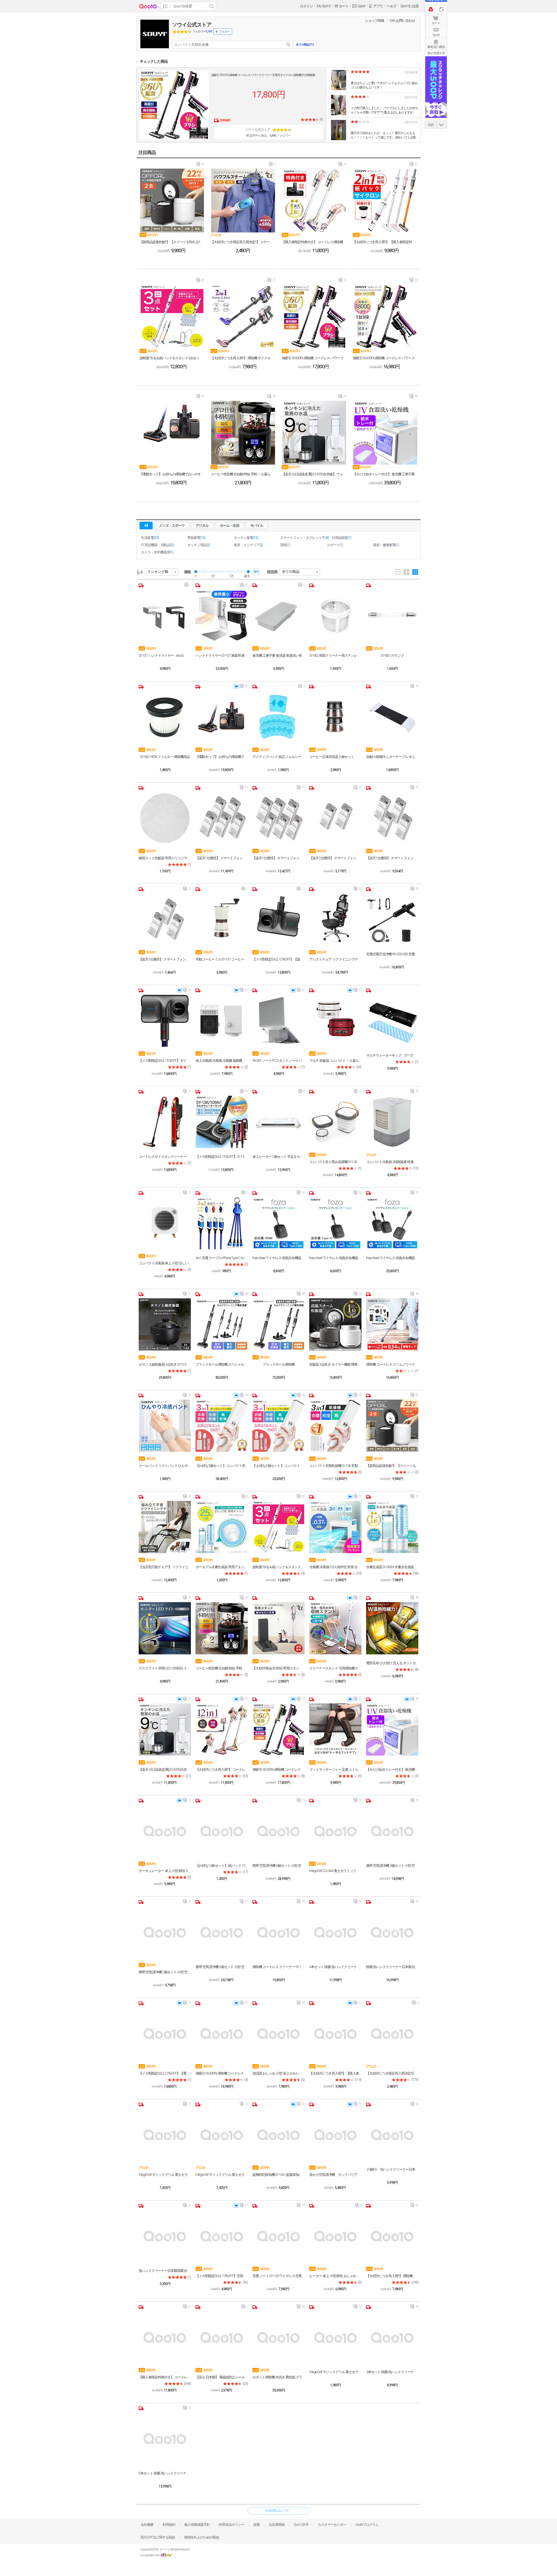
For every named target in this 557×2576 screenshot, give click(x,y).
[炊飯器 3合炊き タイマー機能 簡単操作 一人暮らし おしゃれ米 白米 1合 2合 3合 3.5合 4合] (335, 1324)
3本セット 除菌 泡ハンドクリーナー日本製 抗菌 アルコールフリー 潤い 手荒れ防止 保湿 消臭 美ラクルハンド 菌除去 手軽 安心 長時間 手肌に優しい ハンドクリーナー (392, 2372)
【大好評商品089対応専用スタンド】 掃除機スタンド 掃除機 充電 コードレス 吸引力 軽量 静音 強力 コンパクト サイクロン (278, 1668)
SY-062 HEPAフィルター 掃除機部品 (165, 757)
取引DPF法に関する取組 (158, 2537)
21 (342, 165)
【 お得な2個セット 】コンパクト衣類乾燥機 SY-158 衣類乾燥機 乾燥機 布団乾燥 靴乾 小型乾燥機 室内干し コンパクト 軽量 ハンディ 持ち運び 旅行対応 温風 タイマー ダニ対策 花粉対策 (278, 1466)
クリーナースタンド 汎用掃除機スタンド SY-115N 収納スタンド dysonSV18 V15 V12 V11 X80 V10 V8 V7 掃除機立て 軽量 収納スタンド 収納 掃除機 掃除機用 (335, 1668)
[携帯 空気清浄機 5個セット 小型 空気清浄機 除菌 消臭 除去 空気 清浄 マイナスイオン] (222, 1932)
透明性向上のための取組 (201, 2537)
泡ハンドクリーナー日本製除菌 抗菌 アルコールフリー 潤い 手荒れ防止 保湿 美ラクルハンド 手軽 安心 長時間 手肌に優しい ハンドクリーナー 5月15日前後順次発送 (165, 2271)
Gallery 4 (406, 572)
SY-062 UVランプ (392, 656)
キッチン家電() (246, 538)
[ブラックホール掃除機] (278, 1324)
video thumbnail (236, 686)
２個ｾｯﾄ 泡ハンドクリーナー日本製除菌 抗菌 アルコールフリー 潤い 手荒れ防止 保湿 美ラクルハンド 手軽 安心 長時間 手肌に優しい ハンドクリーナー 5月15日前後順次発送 (392, 2169)
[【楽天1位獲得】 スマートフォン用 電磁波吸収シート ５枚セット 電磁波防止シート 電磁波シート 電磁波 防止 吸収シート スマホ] (222, 818)
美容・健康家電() (386, 545)
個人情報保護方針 (197, 2525)
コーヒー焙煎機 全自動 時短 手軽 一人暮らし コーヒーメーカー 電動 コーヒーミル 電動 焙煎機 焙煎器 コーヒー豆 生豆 (243, 474)
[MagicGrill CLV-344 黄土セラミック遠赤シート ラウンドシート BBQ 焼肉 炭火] (335, 1831)
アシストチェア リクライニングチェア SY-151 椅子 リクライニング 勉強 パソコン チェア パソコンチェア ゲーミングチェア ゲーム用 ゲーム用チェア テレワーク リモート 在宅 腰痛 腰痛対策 (335, 959)
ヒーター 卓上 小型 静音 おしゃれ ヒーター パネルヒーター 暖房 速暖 (335, 2276)
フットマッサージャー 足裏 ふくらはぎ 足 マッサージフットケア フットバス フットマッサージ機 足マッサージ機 (335, 1770)
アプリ (378, 6)
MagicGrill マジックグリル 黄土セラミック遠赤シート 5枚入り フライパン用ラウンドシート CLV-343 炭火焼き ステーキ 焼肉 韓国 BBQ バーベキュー (335, 2372)
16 (301, 1194)
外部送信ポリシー (232, 2525)
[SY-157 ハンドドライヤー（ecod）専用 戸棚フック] (165, 615)
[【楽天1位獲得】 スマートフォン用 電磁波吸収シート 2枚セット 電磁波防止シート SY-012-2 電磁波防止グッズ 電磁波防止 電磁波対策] (335, 818)
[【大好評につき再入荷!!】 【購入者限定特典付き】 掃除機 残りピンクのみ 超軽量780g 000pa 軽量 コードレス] (385, 201)
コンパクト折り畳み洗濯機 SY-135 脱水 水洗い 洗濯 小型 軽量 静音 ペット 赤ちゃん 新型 (335, 1162)
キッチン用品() (199, 545)
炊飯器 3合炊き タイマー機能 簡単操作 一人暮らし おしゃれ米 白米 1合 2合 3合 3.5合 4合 (335, 1364)
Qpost (361, 6)
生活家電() (150, 538)
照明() (285, 545)
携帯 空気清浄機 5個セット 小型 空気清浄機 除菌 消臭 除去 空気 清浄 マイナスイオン (222, 1967)
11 (342, 281)
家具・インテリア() (248, 545)
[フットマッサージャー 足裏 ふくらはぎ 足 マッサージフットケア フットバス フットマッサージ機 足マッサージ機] (335, 1730)
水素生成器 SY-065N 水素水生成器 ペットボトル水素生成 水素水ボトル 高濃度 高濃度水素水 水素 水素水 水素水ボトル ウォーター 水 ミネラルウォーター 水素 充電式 (392, 1567)
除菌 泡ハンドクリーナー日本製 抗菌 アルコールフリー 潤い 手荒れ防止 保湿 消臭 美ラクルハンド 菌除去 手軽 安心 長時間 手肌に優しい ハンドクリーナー (392, 1967)
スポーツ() (335, 545)
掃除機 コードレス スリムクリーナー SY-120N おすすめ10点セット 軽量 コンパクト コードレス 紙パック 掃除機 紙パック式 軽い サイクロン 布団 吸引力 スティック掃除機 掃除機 (392, 1364)
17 (301, 890)
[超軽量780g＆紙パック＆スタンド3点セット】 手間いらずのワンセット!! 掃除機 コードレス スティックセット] (172, 317)
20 (200, 165)
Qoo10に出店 (409, 6)
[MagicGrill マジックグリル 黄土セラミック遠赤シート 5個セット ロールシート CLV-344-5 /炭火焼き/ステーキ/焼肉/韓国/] (165, 2135)
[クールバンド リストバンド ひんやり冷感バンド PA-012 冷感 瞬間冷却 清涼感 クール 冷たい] (165, 1426)
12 (414, 281)
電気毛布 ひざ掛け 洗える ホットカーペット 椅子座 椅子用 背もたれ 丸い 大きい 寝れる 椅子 (392, 1663)
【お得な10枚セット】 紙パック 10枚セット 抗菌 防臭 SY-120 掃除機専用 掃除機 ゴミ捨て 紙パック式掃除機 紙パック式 (222, 1866)
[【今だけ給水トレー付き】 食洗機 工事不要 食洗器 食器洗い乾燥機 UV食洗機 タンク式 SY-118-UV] (385, 433)
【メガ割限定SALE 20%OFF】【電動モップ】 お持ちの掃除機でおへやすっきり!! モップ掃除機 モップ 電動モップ (165, 2073)
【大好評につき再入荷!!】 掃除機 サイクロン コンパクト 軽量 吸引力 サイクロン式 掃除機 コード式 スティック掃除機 (243, 358)
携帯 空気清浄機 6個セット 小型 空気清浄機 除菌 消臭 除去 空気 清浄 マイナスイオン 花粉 (278, 1866)
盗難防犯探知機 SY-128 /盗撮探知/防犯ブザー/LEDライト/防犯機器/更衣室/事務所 (278, 2175)
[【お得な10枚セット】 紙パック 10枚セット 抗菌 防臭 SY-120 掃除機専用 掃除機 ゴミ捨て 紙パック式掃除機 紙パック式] (222, 1831)
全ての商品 (291, 572)
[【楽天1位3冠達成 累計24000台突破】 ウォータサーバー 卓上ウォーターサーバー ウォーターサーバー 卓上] (314, 433)
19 (271, 398)
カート (436, 23)
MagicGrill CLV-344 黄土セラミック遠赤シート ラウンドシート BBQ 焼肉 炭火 (335, 1871)
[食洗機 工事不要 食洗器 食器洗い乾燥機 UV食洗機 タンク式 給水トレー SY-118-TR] (278, 615)
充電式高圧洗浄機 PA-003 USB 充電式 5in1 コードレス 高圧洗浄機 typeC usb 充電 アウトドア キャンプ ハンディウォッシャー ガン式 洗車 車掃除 (392, 954)
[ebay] (166, 2555)
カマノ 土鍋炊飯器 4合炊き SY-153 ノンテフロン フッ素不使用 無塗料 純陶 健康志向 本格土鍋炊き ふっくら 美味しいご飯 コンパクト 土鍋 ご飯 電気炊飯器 (165, 1364)
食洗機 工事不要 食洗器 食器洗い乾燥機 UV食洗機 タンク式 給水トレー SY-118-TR (278, 656)
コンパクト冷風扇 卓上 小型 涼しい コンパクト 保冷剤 (165, 1263)
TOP (431, 125)
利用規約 (169, 2525)
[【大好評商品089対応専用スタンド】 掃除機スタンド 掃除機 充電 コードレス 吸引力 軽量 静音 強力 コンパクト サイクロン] (278, 1628)
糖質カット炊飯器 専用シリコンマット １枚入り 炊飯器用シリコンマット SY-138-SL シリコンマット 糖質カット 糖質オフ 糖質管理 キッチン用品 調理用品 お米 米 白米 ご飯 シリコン (165, 858)
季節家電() (196, 538)
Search (212, 6)
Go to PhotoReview (338, 70)
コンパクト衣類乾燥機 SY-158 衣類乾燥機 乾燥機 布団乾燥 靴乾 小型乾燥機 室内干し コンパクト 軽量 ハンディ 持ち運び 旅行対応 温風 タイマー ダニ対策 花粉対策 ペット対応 (335, 1466)
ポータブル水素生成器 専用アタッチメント (222, 1567)
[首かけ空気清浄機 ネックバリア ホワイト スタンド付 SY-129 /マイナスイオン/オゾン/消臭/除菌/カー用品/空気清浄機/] (335, 2135)
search (288, 45)
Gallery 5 (415, 572)
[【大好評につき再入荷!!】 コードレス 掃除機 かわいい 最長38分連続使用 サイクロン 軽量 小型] (222, 1730)
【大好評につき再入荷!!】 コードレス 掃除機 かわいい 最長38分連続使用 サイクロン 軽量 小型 (222, 1770)
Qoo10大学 (301, 2525)
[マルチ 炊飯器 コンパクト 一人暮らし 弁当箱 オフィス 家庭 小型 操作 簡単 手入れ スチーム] (335, 1021)
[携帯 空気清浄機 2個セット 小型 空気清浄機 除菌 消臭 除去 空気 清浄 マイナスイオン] (165, 1932)
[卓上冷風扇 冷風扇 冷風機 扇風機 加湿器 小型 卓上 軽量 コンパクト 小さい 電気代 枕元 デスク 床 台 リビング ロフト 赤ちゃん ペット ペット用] (222, 1021)
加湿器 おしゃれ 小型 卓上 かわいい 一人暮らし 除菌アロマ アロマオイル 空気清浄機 (278, 2073)
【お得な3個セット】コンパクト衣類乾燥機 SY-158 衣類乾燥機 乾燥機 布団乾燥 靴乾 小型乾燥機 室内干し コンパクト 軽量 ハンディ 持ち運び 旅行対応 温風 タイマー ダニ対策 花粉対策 (222, 1466)
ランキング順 (158, 572)
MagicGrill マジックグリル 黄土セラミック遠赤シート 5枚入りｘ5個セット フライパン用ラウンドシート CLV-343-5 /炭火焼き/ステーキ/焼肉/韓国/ (222, 2175)
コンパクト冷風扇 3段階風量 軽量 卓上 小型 (392, 1162)
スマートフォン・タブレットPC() (305, 538)
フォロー (225, 31)
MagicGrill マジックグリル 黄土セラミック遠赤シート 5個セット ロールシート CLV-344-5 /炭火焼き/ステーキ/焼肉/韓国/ (165, 2175)
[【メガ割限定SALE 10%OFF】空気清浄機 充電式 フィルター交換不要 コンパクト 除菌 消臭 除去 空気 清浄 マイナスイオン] (222, 2236)
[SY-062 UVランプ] (392, 615)
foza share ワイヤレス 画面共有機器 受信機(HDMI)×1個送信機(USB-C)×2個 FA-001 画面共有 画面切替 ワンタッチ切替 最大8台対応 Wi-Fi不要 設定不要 (392, 1258)
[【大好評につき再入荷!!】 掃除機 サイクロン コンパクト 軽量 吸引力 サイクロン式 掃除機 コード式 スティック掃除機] (243, 317)
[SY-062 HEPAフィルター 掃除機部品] (165, 717)
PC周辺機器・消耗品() (157, 545)
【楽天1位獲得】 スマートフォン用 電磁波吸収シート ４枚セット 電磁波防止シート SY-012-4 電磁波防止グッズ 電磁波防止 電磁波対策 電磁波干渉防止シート (392, 858)
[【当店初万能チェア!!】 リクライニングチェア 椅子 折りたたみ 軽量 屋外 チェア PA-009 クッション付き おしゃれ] (165, 1527)
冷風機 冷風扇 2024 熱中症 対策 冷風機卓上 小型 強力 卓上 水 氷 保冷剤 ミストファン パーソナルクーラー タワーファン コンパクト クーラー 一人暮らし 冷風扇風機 (335, 1567)
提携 (256, 2525)
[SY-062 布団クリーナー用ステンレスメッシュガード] (335, 615)
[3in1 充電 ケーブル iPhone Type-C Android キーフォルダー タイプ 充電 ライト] (222, 1223)
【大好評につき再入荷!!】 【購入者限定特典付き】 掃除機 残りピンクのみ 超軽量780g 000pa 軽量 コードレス (385, 242)
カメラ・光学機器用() (157, 552)
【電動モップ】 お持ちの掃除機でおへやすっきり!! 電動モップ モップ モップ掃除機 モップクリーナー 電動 (172, 474)
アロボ (216, 235)
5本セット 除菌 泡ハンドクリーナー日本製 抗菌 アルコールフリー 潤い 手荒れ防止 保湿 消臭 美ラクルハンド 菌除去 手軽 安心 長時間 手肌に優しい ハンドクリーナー (165, 2473)
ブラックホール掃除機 (278, 1364)
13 (244, 991)
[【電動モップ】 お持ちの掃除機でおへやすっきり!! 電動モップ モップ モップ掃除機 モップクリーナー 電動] (172, 433)
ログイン (306, 6)
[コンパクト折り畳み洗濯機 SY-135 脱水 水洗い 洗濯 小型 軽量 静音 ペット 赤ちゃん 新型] (335, 1122)
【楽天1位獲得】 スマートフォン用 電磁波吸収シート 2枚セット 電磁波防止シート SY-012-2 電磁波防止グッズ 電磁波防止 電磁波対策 (335, 858)
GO (256, 572)
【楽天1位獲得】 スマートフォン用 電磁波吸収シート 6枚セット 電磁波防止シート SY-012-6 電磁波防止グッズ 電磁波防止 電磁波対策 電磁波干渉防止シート (278, 858)
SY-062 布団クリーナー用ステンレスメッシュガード (335, 656)
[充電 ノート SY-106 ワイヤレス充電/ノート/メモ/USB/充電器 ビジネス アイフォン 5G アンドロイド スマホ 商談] (278, 2236)
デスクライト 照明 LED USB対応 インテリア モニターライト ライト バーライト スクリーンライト (165, 1668)
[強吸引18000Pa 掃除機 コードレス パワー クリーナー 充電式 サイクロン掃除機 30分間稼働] (174, 105)
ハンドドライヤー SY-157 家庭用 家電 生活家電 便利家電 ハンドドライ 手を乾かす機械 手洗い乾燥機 (222, 656)
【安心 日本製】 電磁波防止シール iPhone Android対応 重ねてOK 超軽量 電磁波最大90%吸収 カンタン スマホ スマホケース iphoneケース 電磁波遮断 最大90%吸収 (222, 2377)
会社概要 (147, 2525)
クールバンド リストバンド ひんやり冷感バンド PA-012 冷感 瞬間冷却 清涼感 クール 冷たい (165, 1466)
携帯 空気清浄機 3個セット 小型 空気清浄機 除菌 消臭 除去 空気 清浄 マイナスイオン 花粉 (392, 1866)
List (398, 572)
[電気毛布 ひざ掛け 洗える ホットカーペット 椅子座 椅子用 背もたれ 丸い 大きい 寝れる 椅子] (392, 1628)
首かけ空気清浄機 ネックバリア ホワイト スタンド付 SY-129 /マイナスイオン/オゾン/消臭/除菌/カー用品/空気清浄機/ (335, 2175)
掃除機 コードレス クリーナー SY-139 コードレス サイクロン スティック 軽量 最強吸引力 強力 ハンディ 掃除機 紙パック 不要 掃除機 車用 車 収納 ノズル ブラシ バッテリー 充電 (278, 1967)
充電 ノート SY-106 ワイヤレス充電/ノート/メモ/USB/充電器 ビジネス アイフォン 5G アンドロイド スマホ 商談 (278, 2276)
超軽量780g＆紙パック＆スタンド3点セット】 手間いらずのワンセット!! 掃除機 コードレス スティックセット (172, 358)
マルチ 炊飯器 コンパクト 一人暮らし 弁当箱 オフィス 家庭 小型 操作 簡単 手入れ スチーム (335, 1061)
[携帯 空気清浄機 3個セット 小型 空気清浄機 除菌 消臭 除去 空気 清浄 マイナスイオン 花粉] (392, 1831)
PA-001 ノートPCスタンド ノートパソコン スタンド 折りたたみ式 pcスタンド (278, 1061)
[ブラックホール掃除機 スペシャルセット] (222, 1324)
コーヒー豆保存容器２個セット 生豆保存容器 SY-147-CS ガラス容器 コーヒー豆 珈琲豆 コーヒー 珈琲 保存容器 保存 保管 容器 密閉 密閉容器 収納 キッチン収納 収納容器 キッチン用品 (335, 757)
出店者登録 (277, 2525)
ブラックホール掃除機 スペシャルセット (222, 1364)
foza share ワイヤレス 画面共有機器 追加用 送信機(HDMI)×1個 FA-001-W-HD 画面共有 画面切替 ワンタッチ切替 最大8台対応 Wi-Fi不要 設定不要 (278, 1258)
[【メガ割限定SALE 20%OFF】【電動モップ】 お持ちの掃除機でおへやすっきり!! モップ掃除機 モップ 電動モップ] (165, 2033)
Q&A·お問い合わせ (402, 21)
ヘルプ (391, 6)
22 (301, 2308)
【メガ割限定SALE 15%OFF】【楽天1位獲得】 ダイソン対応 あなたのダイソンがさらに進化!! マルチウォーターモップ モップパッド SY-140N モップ (278, 959)
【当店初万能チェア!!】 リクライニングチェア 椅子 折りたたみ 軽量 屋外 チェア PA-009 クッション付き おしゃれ (165, 1567)
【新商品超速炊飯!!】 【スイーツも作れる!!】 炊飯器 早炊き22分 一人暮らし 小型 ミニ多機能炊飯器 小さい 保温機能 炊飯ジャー (172, 242)
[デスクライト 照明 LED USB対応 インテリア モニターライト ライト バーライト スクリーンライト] (165, 1628)
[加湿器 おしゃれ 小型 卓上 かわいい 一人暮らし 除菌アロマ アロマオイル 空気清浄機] (278, 2033)
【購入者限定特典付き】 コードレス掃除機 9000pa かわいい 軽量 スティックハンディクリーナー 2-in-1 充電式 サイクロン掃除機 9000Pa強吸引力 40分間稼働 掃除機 (314, 242)
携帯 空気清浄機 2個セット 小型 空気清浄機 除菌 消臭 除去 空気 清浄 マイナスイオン (165, 1972)
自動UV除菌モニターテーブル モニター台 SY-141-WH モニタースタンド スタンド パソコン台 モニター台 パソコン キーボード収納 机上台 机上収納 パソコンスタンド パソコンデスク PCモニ (392, 757)
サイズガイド (436, 53)
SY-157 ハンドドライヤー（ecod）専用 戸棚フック (165, 656)
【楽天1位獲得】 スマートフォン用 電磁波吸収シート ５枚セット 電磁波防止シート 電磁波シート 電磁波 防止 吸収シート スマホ (222, 858)
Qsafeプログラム (367, 2525)
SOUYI (149, 235)
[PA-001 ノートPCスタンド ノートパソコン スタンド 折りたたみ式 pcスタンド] (278, 1021)
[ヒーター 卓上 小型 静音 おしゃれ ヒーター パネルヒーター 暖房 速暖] (335, 2236)
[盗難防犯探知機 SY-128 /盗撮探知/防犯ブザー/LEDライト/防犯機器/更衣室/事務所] (278, 2135)
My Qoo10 (324, 6)
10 (271, 281)
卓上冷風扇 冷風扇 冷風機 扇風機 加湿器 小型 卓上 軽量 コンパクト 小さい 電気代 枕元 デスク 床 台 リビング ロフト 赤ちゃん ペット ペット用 (222, 1061)
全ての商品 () (305, 45)
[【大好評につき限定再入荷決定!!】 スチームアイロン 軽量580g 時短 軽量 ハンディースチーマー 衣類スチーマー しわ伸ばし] (243, 201)
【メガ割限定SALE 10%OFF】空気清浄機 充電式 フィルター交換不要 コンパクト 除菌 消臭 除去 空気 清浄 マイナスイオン (222, 2276)
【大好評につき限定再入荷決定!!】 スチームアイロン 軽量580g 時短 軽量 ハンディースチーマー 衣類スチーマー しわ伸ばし (243, 242)
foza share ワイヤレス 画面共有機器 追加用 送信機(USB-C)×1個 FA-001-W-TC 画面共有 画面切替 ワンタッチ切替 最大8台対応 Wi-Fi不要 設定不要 (335, 1258)
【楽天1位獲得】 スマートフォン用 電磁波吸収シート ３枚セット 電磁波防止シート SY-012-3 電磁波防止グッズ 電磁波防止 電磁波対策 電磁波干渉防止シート (165, 959)
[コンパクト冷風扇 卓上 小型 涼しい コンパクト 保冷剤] (165, 1223)
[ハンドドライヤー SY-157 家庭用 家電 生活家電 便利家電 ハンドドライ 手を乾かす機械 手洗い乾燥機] (222, 615)
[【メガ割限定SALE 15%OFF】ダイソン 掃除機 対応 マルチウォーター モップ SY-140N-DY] (165, 1021)
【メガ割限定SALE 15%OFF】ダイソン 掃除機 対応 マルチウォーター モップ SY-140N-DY (165, 1061)
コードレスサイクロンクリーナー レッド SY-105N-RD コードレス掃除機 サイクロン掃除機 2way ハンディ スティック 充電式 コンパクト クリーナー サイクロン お (165, 1157)
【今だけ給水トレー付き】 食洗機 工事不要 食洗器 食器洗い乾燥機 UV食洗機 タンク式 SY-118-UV (385, 474)
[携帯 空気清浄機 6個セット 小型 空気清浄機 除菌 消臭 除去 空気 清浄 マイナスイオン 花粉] (278, 1831)
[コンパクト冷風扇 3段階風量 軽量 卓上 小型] (392, 1122)
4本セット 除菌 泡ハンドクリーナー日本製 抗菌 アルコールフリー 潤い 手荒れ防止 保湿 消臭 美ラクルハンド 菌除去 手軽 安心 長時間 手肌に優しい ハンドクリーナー (335, 1967)
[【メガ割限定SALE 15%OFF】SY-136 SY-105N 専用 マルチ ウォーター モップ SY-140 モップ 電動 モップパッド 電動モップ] (222, 1122)
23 (414, 165)
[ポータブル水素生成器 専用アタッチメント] (222, 1527)
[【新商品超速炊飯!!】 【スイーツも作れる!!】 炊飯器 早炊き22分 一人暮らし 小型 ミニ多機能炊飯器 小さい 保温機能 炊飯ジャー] (172, 201)
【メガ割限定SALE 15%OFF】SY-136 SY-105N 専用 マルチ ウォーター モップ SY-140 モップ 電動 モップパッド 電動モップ (222, 1157)
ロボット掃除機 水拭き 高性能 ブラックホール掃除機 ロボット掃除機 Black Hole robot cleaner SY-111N (278, 2377)
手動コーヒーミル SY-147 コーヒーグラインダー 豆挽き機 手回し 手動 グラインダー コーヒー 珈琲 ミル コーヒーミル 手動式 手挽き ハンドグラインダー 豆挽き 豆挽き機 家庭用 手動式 (222, 959)
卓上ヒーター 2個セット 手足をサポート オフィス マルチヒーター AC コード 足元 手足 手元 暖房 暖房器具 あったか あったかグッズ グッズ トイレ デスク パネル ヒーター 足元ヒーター (278, 1157)
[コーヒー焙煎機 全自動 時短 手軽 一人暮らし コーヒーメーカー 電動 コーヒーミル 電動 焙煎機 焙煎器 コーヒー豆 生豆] (243, 433)
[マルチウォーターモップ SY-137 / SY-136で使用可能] (392, 1021)
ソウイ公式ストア (192, 25)
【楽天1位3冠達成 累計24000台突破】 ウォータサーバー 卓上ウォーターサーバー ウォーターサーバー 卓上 (314, 474)
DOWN (442, 125)
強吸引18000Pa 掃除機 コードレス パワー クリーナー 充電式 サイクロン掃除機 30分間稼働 (263, 75)
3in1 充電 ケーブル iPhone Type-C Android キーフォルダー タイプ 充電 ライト (222, 1258)
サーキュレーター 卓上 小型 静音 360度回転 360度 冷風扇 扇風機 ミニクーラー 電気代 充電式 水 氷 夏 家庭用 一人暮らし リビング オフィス (165, 1871)
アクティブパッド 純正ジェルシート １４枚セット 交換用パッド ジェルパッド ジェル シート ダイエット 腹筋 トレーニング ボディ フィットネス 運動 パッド (278, 757)
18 (244, 1295)
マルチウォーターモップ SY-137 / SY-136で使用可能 (392, 1055)
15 (187, 1295)
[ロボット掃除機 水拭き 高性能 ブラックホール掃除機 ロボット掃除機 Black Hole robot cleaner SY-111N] (278, 2337)
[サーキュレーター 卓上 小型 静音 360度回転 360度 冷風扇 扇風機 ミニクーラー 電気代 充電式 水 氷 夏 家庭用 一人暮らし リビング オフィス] (165, 1831)
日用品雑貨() (342, 538)
